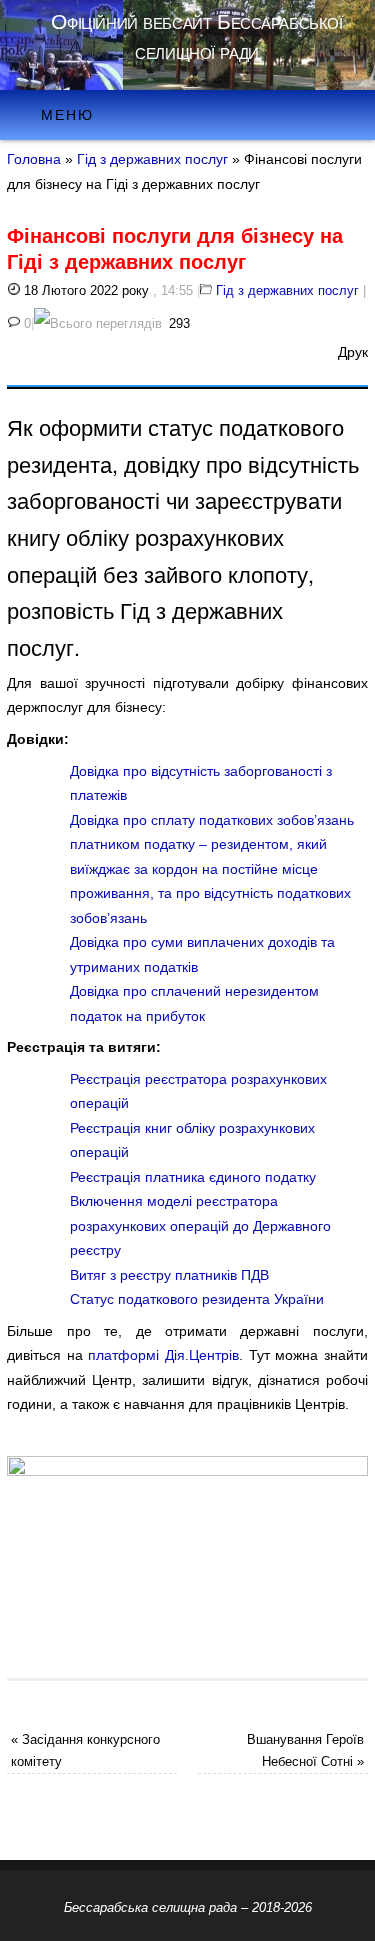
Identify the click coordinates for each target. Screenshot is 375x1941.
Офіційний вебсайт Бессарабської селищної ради (196, 36)
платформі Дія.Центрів (163, 1355)
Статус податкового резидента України (199, 1299)
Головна (34, 159)
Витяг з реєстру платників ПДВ (169, 1275)
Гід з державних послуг (152, 159)
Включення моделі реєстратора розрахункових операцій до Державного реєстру (200, 1225)
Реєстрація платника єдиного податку (193, 1177)
